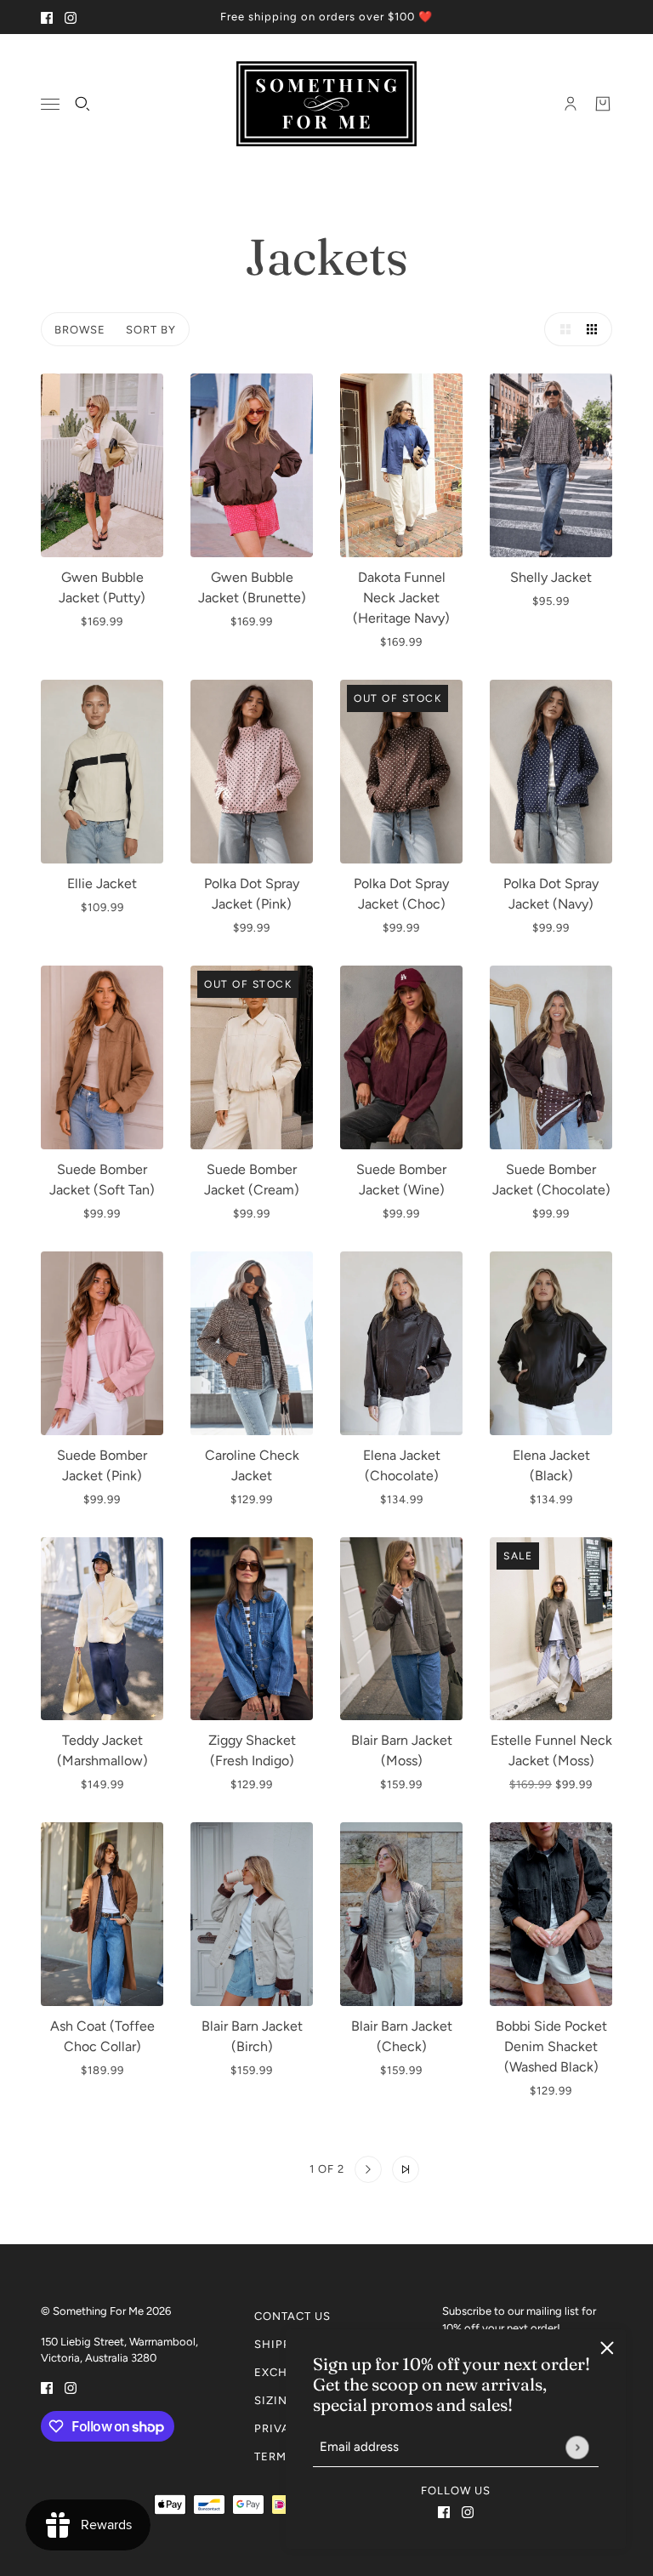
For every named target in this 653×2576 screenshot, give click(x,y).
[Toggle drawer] (50, 104)
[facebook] (47, 17)
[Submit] (577, 2447)
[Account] (571, 104)
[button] (561, 329)
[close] (607, 2348)
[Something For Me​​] (326, 104)
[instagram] (71, 17)
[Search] (82, 104)
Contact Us (292, 2316)
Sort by (151, 330)
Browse (80, 330)
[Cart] (603, 104)
